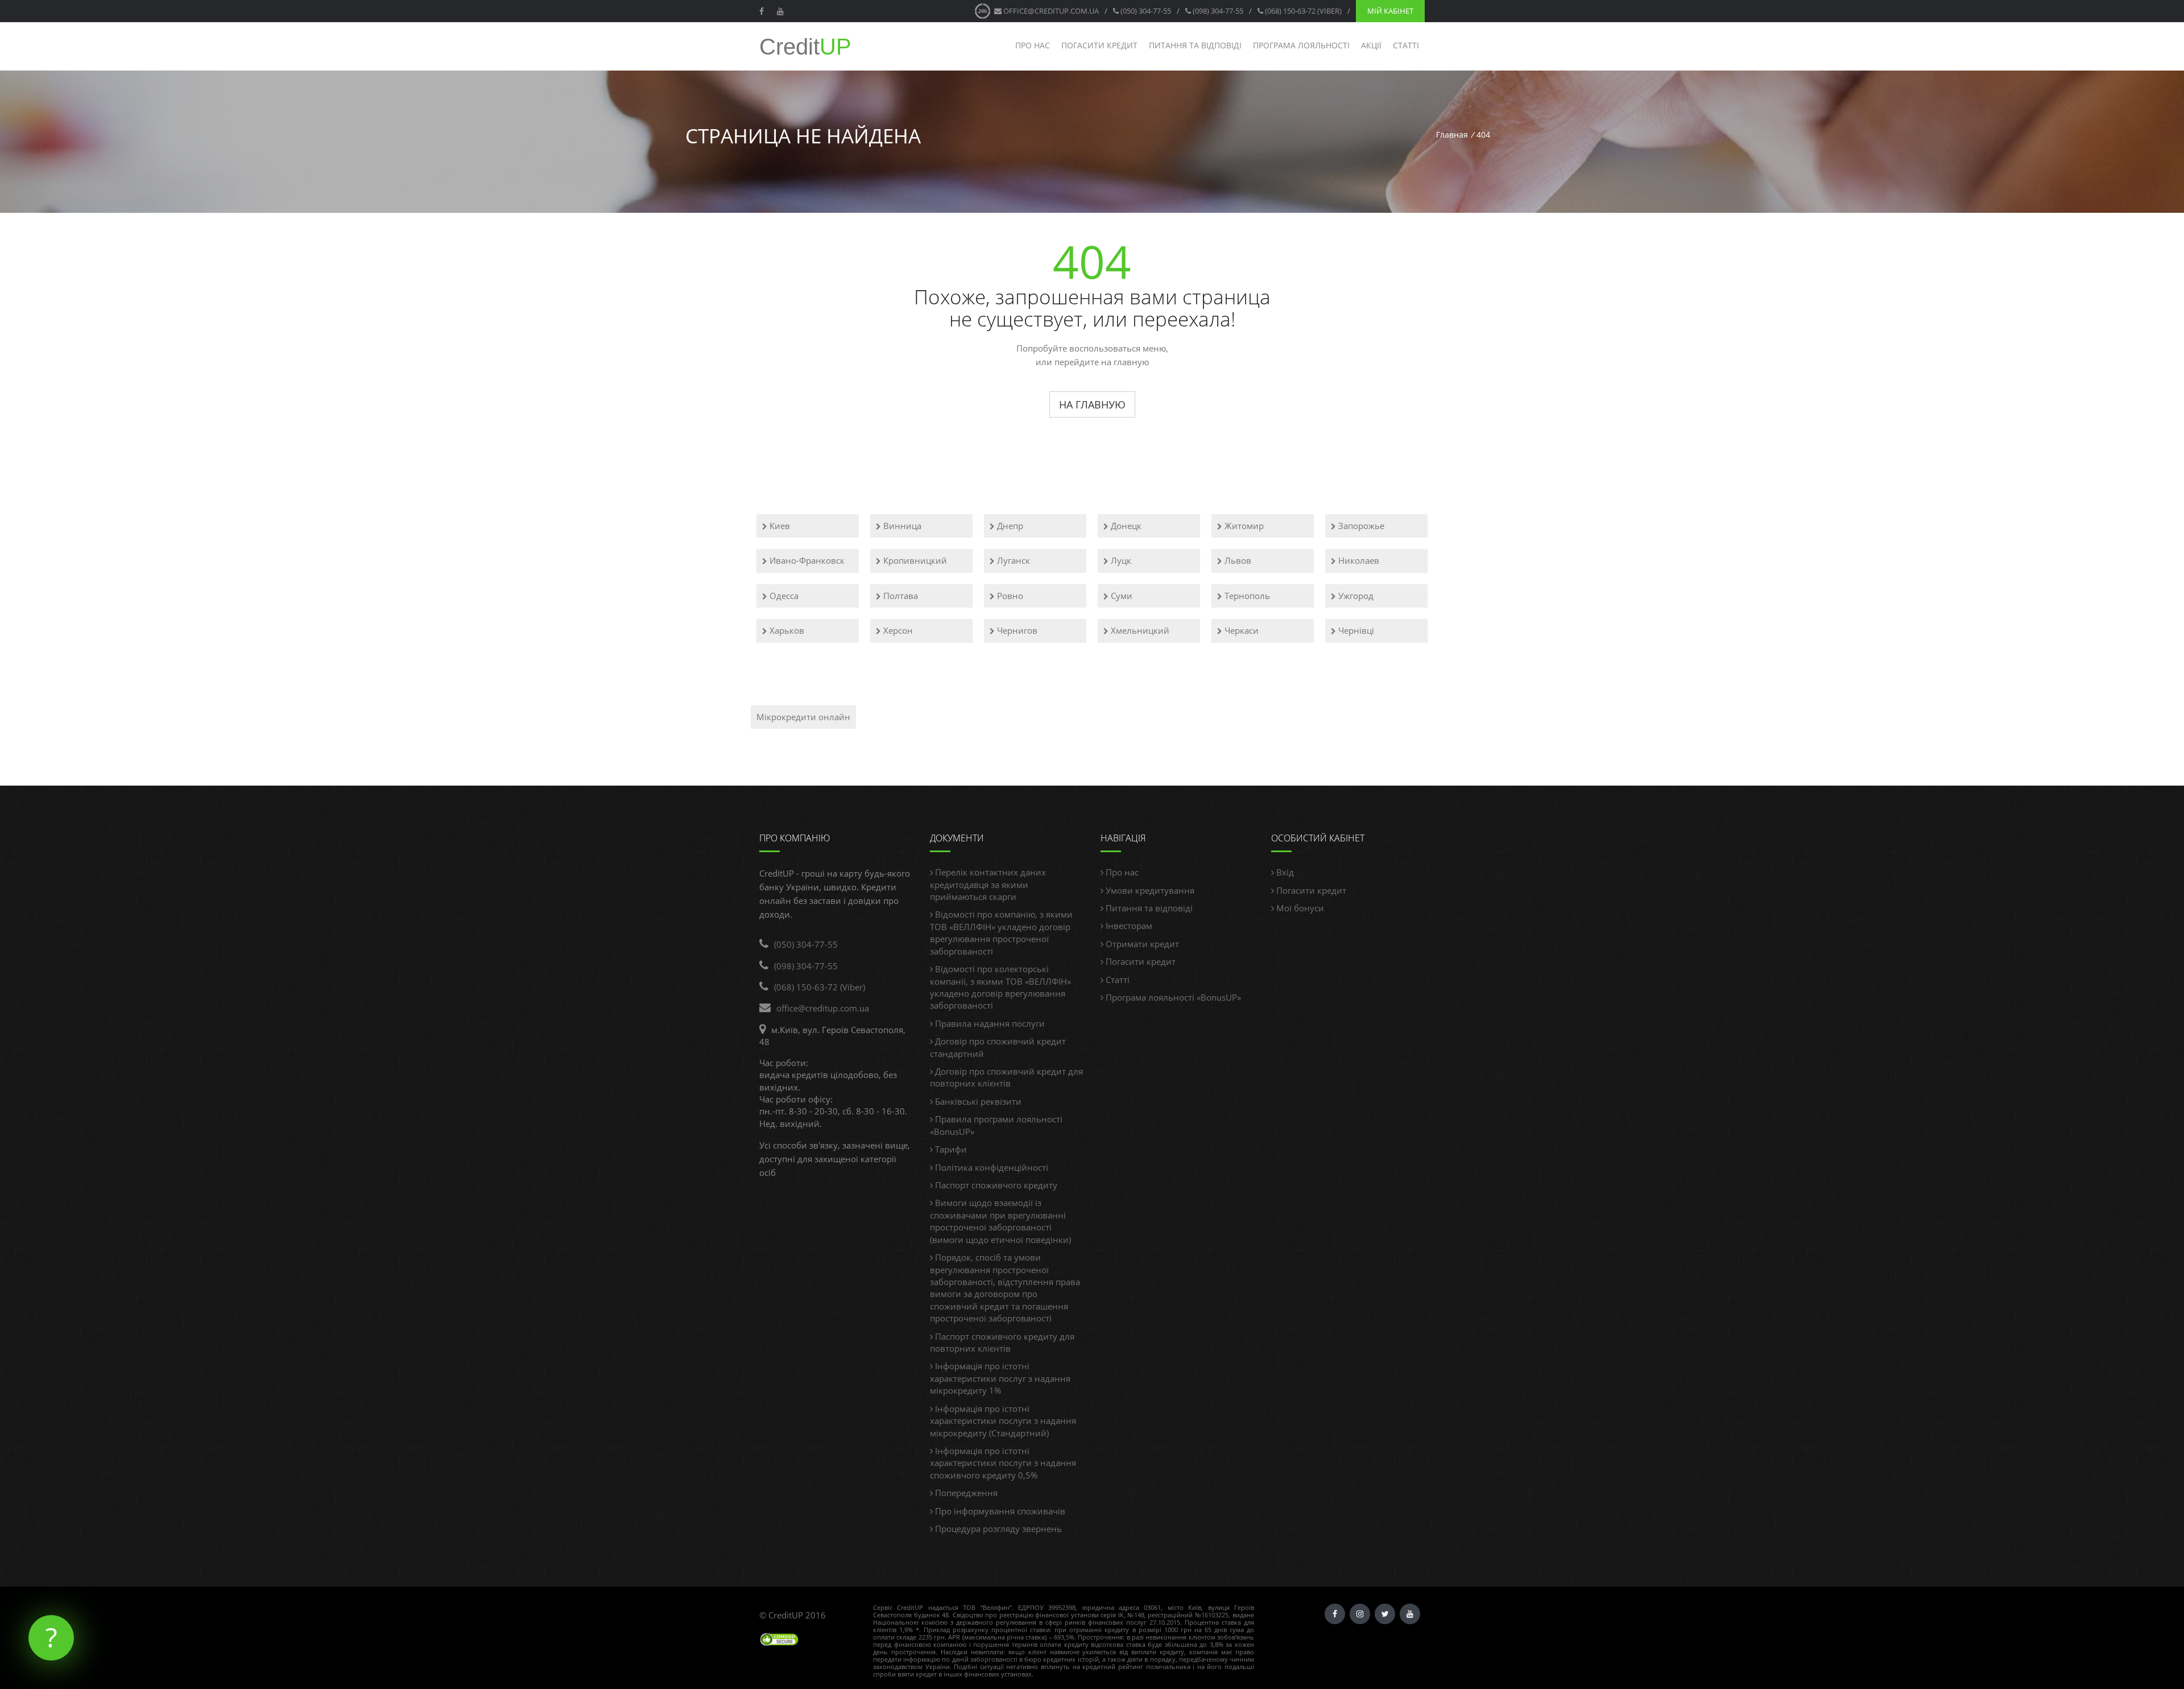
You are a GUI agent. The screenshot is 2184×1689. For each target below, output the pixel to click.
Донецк (1125, 526)
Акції (1371, 45)
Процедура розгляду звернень (997, 1529)
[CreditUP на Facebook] (763, 11)
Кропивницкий (914, 560)
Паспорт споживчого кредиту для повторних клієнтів (1002, 1342)
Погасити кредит (1099, 45)
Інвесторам (1128, 926)
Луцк (1120, 560)
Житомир (1243, 526)
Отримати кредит (1141, 944)
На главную (1092, 404)
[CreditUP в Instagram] (1360, 1614)
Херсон (897, 630)
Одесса (783, 596)
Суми (1120, 596)
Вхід (1284, 872)
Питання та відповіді (1195, 45)
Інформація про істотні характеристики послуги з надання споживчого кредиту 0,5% (1003, 1463)
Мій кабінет (1390, 11)
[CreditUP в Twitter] (1385, 1614)
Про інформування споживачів (999, 1511)
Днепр (1009, 526)
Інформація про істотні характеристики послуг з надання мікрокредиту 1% (1000, 1378)
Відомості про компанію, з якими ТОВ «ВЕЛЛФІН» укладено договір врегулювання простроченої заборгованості (1001, 932)
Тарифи (950, 1149)
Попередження (965, 1493)
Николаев (1358, 560)
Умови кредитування (1149, 890)
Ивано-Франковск (806, 560)
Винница (901, 526)
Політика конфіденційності (990, 1167)
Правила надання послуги (989, 1023)
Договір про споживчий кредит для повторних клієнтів (1006, 1077)
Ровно (1009, 596)
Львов (1237, 560)
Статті (1406, 45)
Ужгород (1355, 596)
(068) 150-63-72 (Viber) (1302, 11)
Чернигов (1016, 630)
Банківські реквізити (977, 1101)
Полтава (899, 596)
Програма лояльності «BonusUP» (1172, 997)
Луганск (1012, 560)
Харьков (786, 630)
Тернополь (1246, 596)
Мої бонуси (1299, 908)
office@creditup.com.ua (1050, 11)
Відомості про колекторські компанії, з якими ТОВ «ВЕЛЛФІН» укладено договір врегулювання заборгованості (1000, 987)
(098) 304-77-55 (1217, 11)
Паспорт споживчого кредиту (995, 1185)
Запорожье (1360, 526)
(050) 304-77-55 (1145, 11)
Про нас (1033, 45)
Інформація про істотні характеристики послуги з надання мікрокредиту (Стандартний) (1003, 1421)
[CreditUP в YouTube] (782, 11)
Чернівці (1355, 630)
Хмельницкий (1139, 630)
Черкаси (1240, 630)
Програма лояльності (1301, 45)
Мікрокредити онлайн (803, 717)
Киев (779, 526)
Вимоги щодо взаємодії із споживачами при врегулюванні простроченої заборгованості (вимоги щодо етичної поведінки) (1000, 1221)
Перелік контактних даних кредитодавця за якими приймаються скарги (988, 884)
